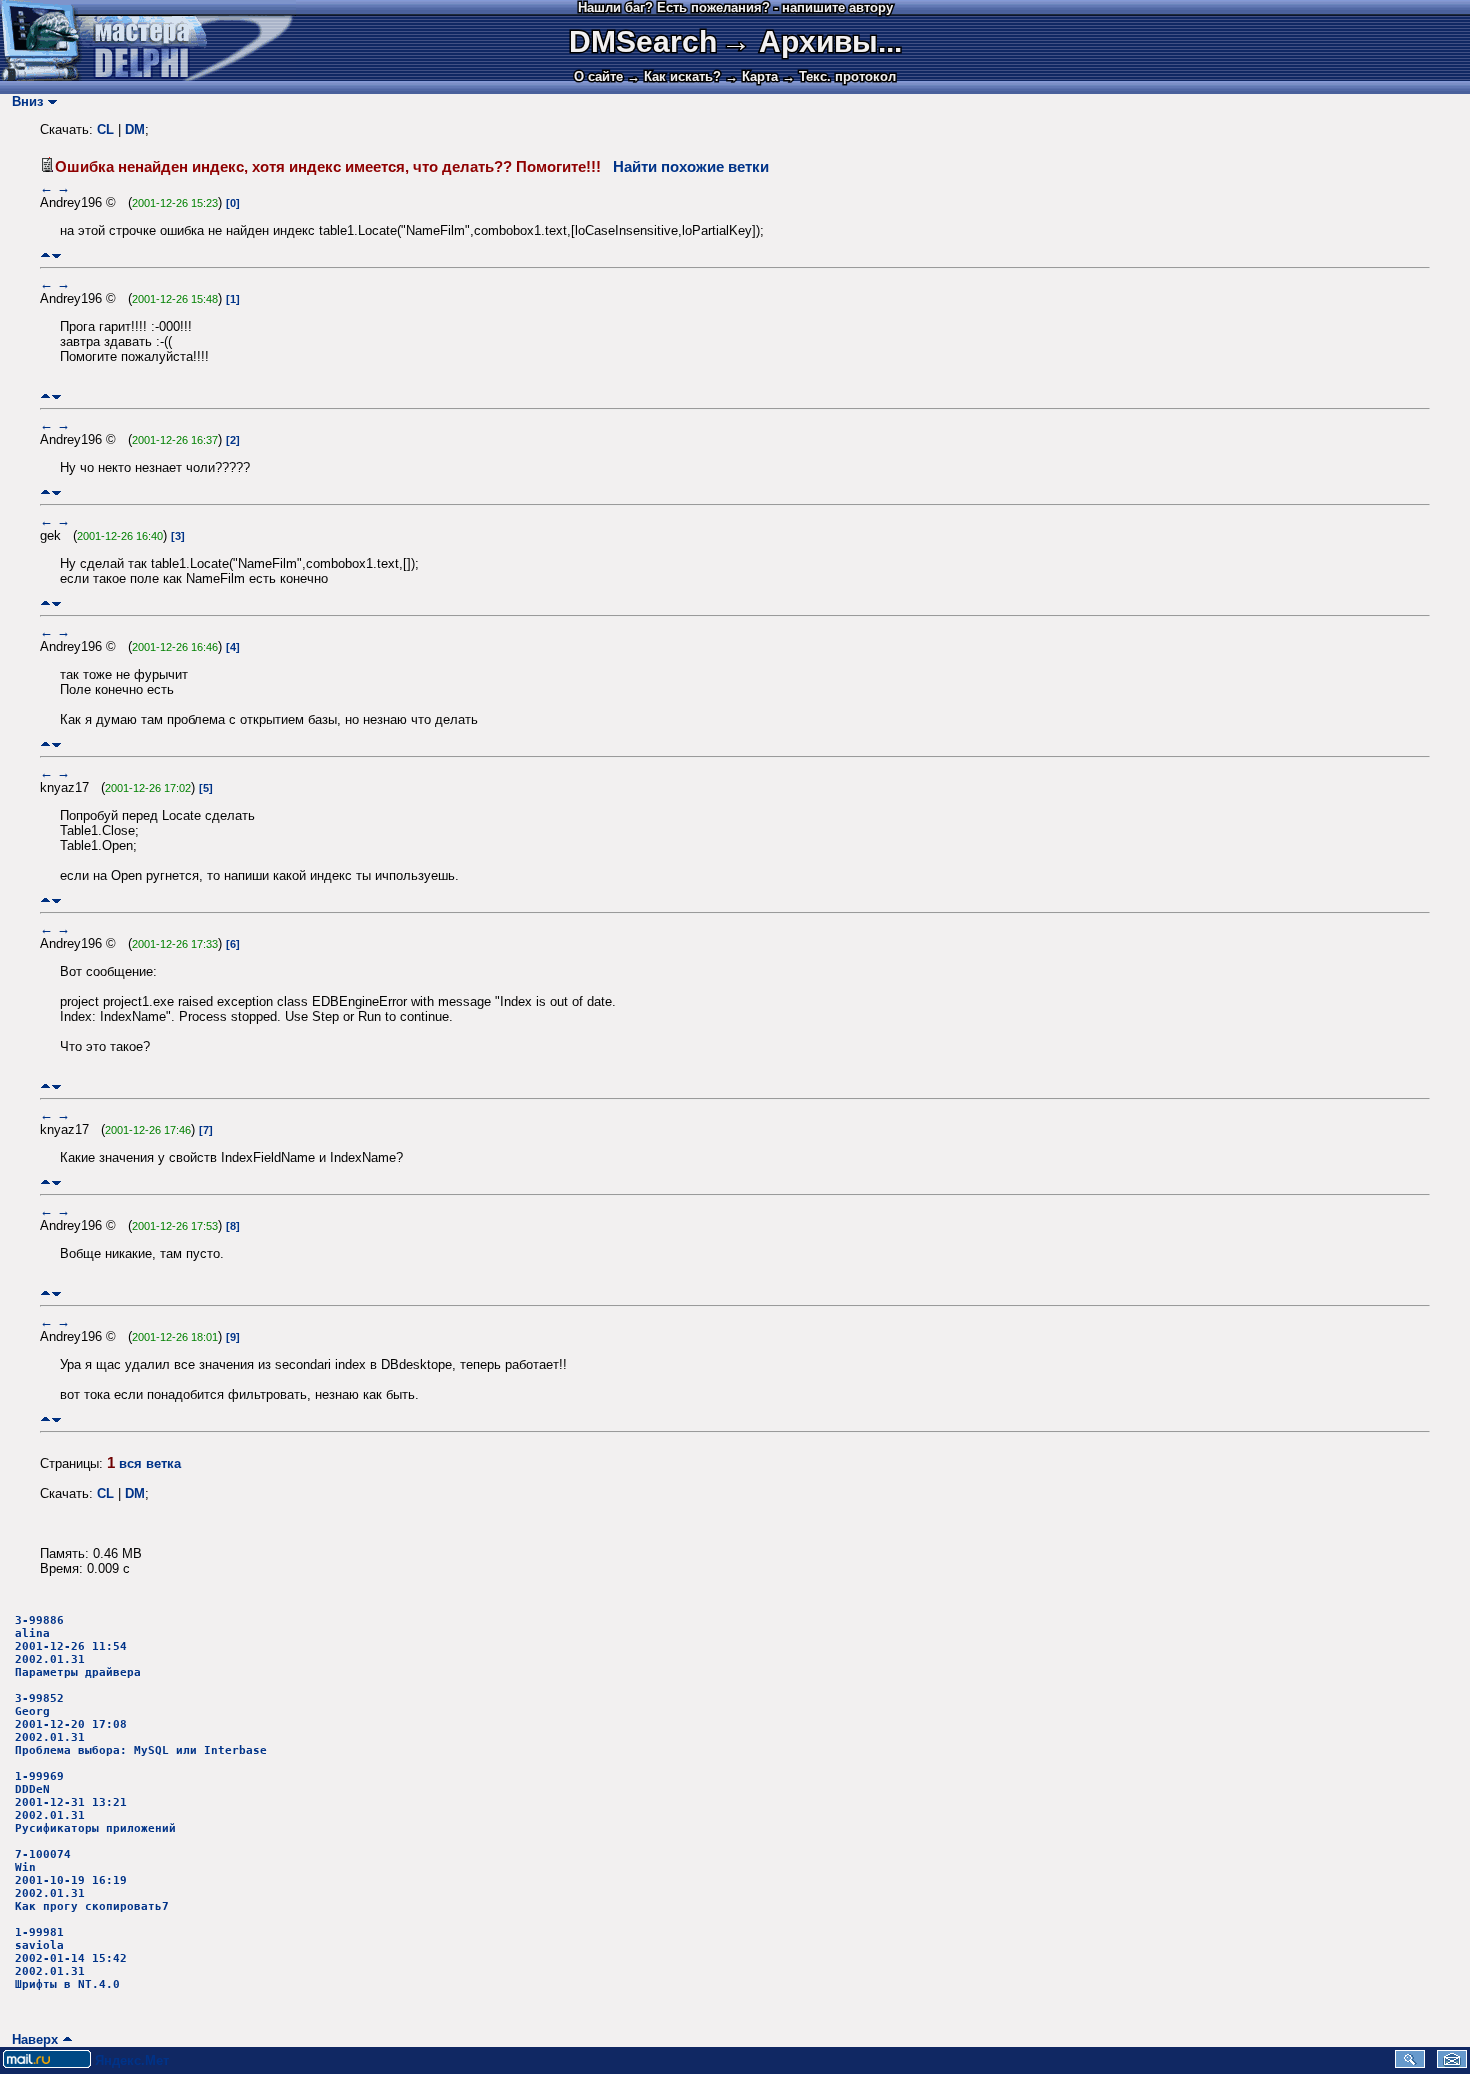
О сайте (598, 76)
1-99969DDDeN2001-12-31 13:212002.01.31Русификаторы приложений (95, 1802)
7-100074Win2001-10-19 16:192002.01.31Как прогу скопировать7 (92, 1880)
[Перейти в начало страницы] (45, 255)
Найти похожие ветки (691, 167)
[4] (233, 647)
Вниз (23, 101)
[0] (233, 203)
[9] (233, 1337)
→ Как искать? (674, 76)
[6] (233, 944)
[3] (178, 536)
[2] (233, 440)
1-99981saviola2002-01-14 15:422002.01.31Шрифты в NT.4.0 (71, 1958)
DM (135, 129)
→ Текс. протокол (839, 76)
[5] (206, 788)
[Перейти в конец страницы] (56, 255)
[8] (233, 1226)
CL (105, 129)
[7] (206, 1130)
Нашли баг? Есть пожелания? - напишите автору (735, 7)
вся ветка (150, 1463)
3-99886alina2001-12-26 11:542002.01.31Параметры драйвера (78, 1646)
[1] (233, 299)
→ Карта (751, 76)
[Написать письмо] (1452, 2063)
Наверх (31, 2039)
